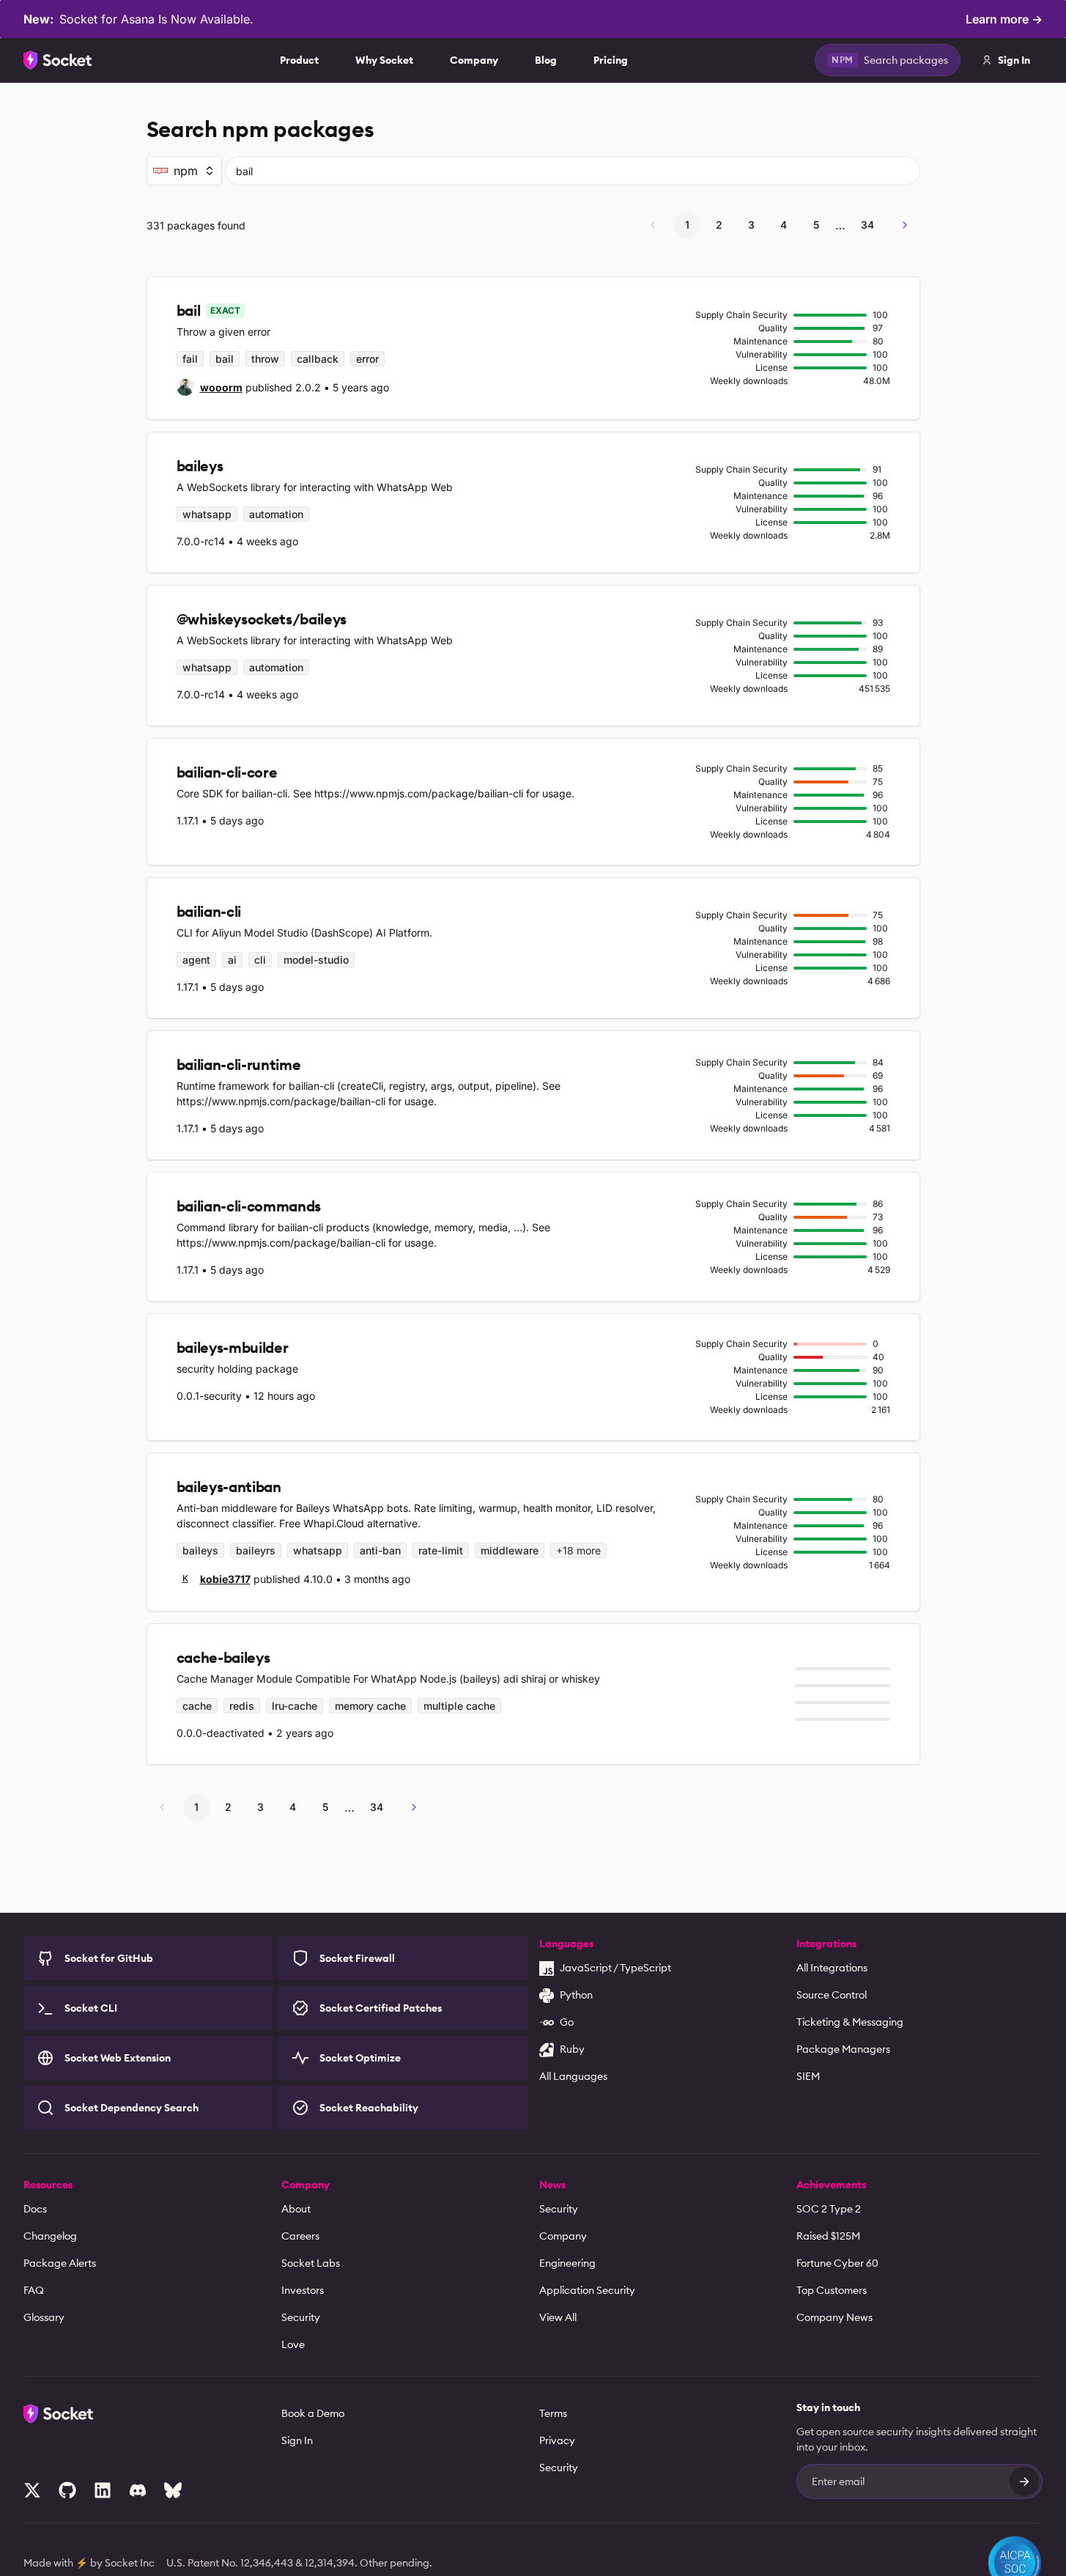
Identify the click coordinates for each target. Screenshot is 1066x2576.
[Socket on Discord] (138, 2490)
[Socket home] (58, 60)
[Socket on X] (32, 2490)
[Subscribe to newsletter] (1024, 2481)
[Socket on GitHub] (67, 2490)
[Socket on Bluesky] (173, 2490)
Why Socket (384, 60)
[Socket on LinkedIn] (103, 2490)
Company (474, 60)
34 (867, 225)
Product (299, 60)
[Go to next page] (905, 225)
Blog (546, 60)
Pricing (611, 60)
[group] (210, 387)
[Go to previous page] (653, 225)
